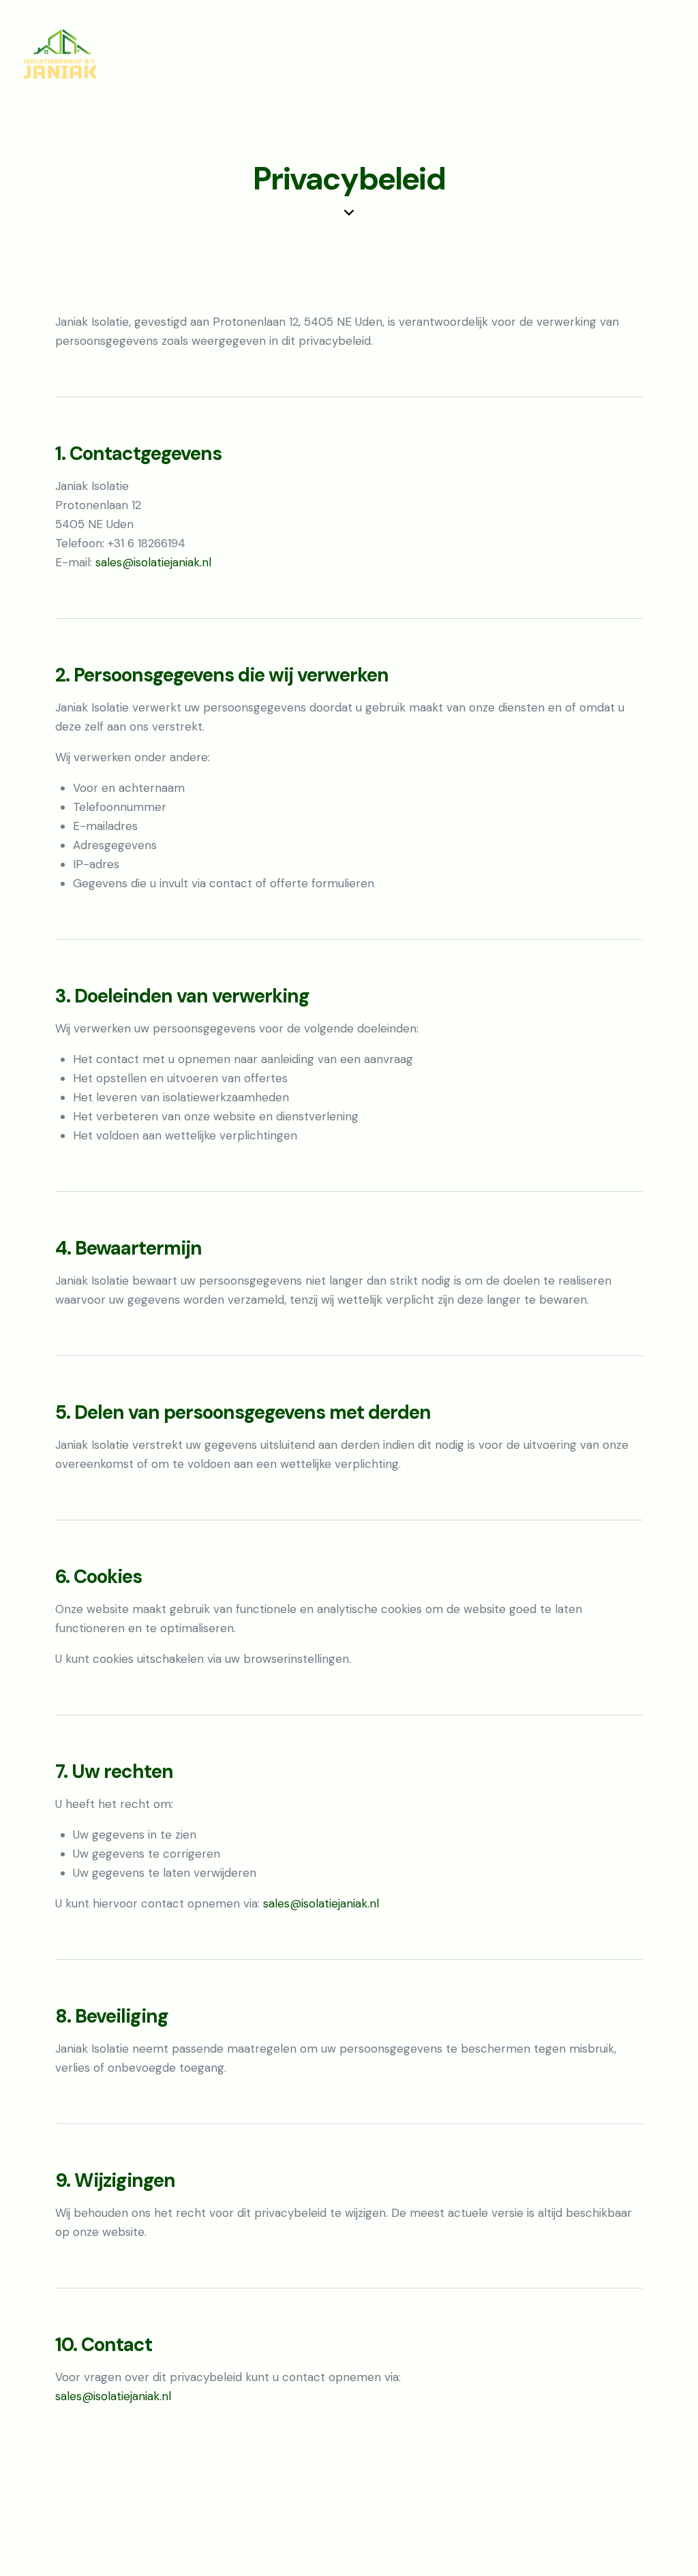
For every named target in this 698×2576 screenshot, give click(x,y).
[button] (673, 54)
